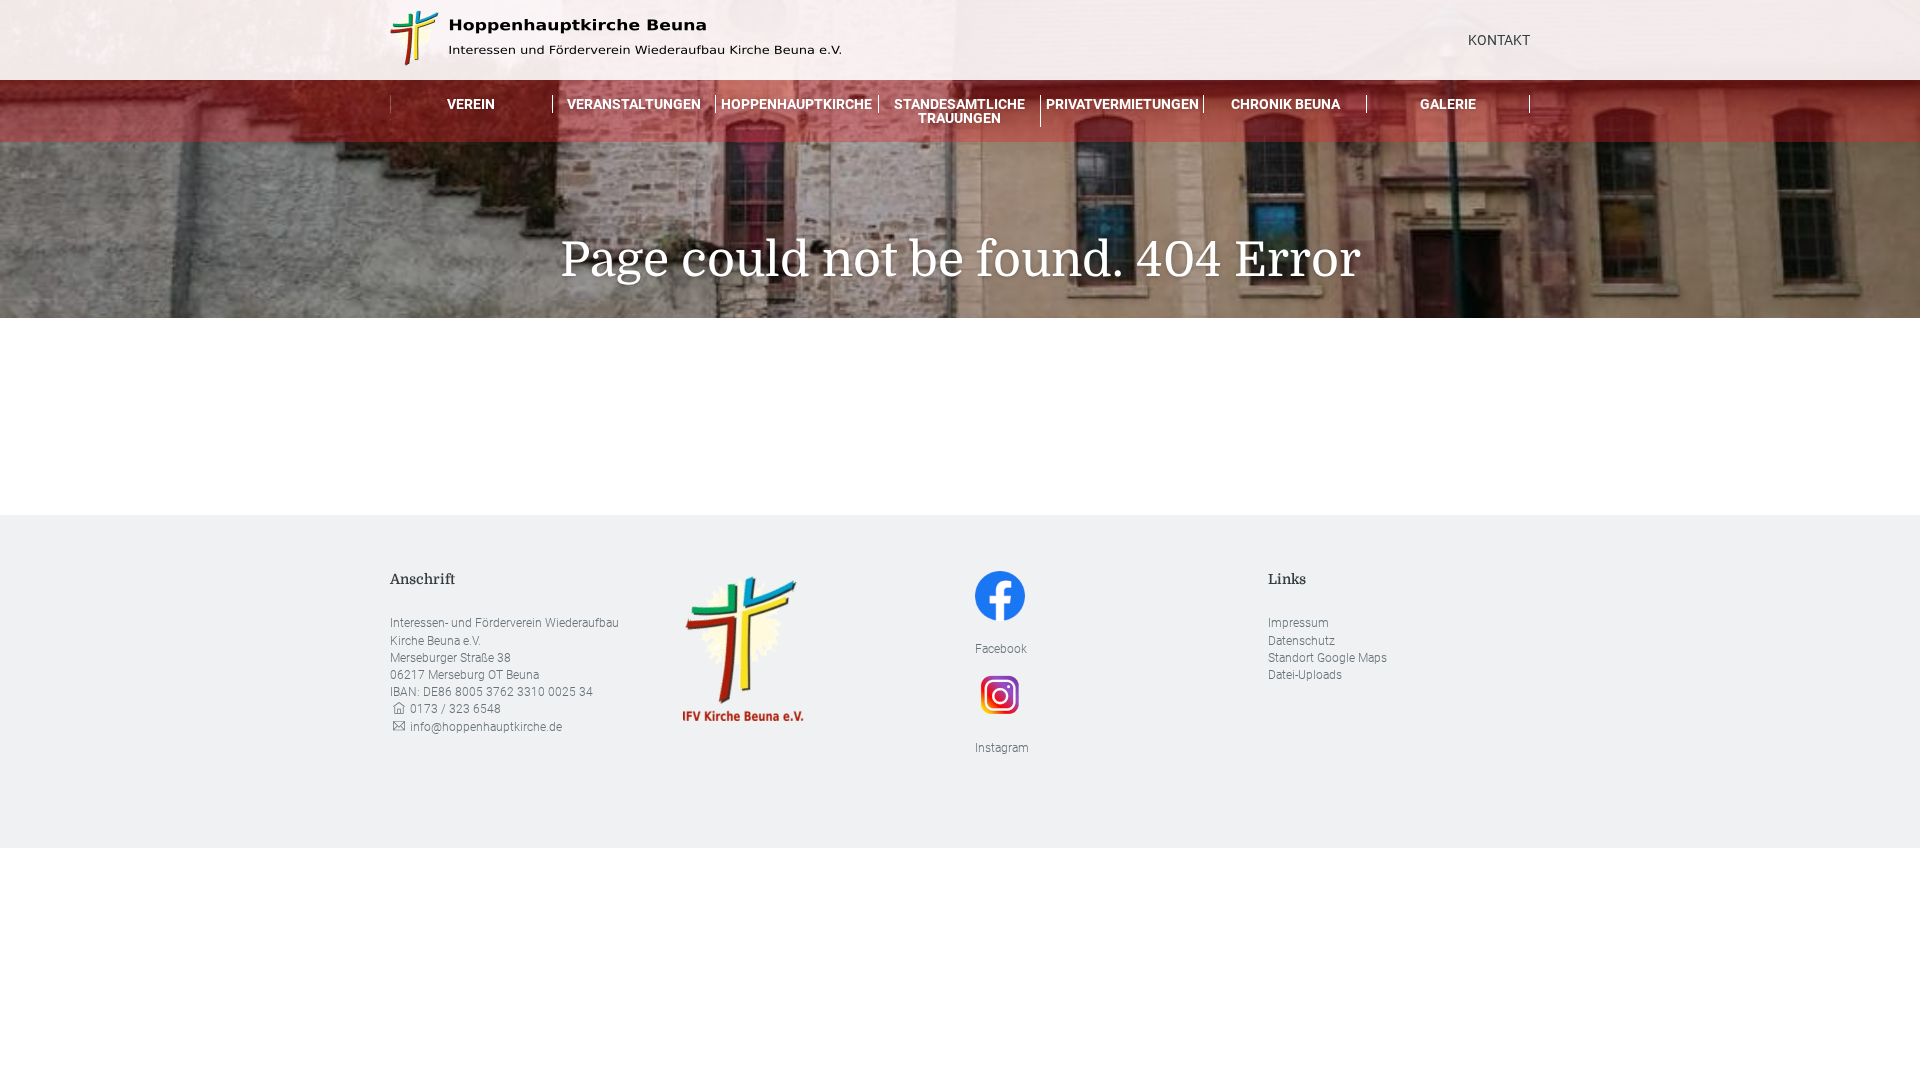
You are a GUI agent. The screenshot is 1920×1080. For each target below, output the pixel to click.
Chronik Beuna (1285, 104)
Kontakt (1499, 40)
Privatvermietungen (1122, 104)
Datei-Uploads (1305, 675)
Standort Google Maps (1327, 658)
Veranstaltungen (634, 104)
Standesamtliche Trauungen (959, 111)
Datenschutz (1301, 641)
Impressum (1298, 623)
